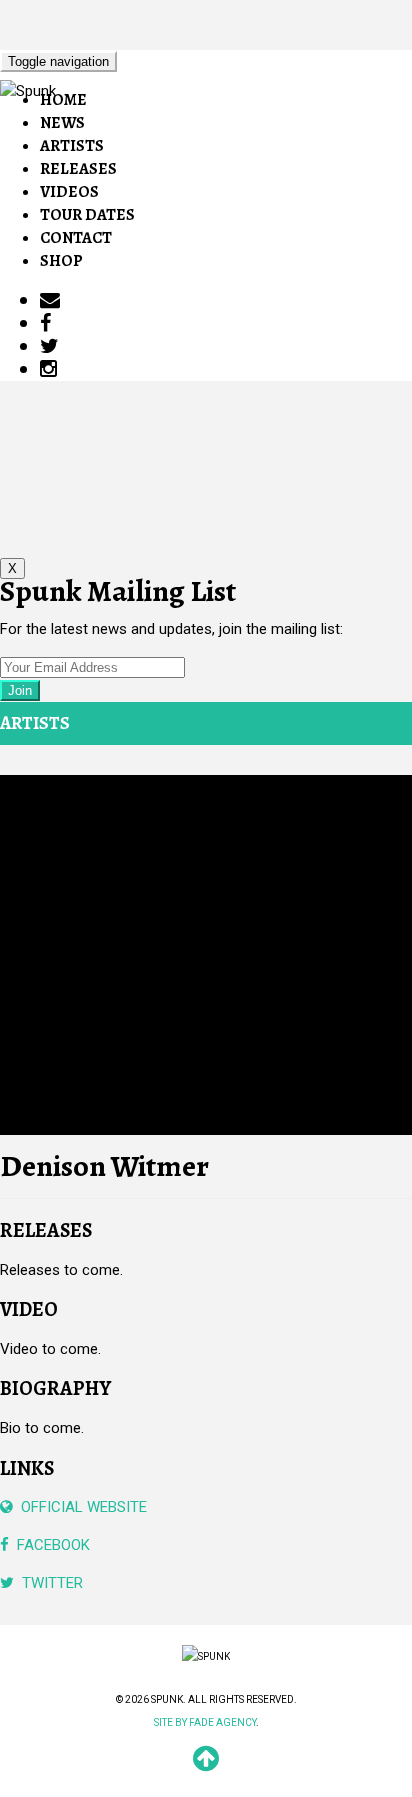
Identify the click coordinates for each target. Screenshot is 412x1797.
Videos (69, 192)
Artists (72, 146)
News (62, 123)
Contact (76, 238)
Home (63, 100)
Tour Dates (87, 215)
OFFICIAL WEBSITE (80, 1507)
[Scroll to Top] (206, 1765)
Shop (61, 261)
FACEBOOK (49, 1545)
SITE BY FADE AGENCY (205, 1722)
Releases (78, 169)
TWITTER (48, 1583)
